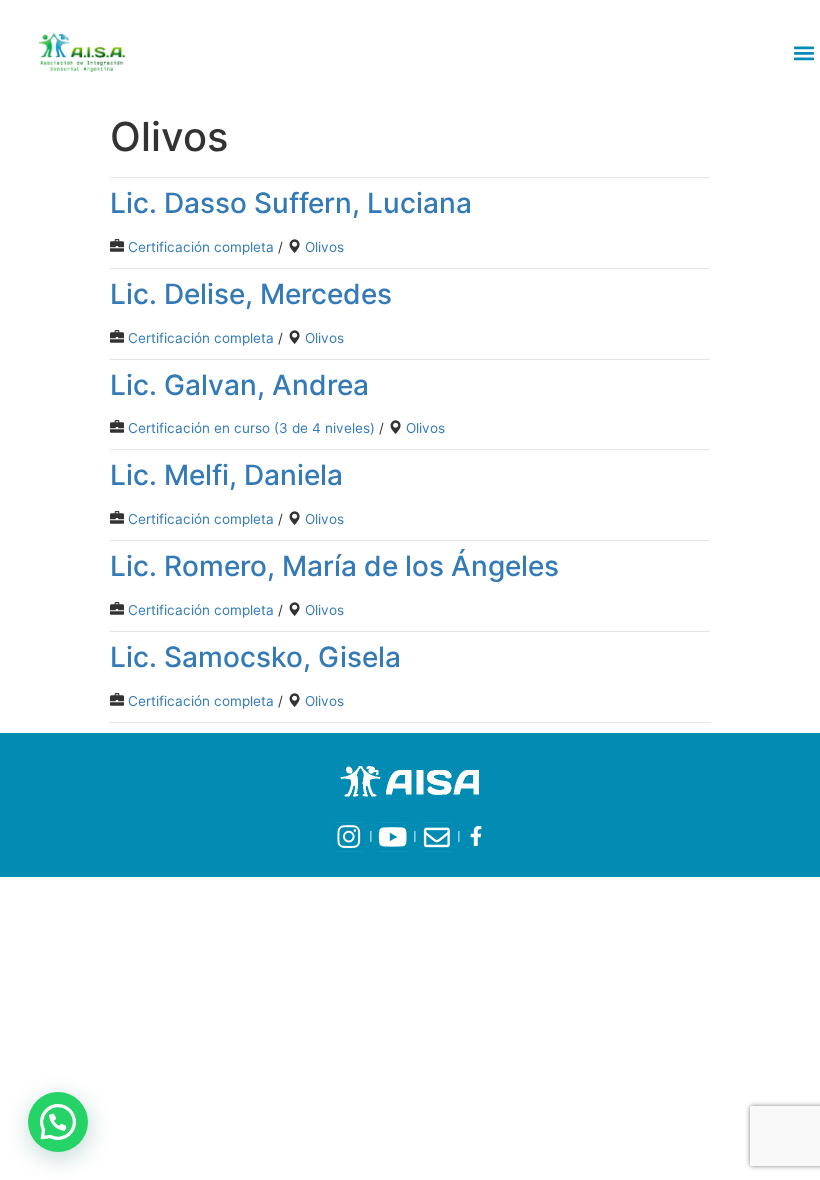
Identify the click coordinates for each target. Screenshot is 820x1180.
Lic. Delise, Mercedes (251, 294)
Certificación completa (201, 247)
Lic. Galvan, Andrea (239, 385)
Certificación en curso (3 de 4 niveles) (251, 428)
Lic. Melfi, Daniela (226, 475)
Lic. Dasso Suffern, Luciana (291, 203)
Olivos (324, 247)
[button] (803, 52)
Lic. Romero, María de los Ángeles (334, 566)
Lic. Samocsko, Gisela (255, 657)
